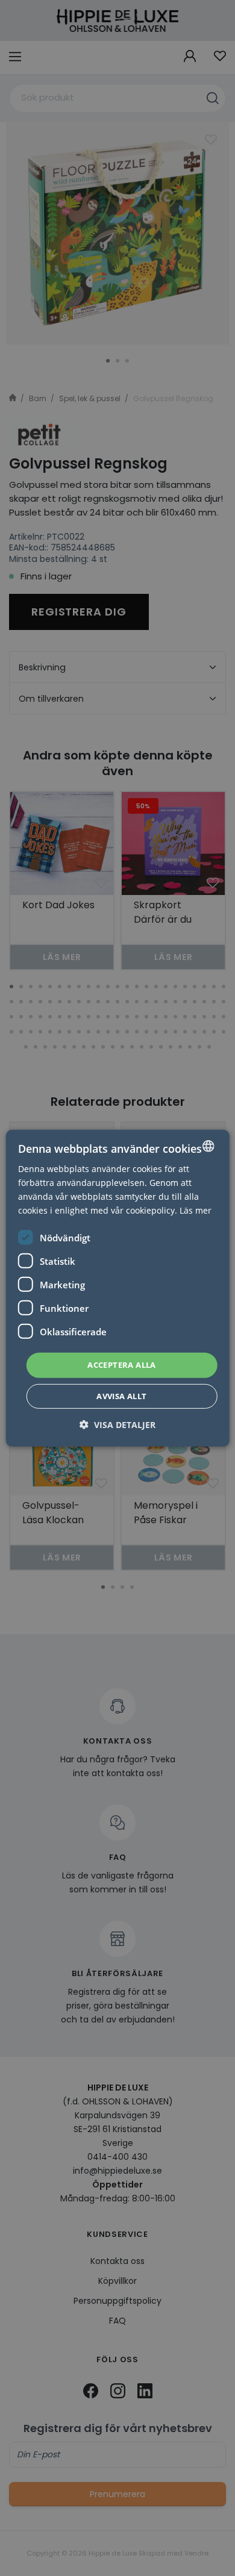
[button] (117, 1425)
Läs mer (196, 1210)
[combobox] (208, 1146)
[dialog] (118, 1288)
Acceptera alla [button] (122, 1365)
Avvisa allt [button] (121, 1396)
